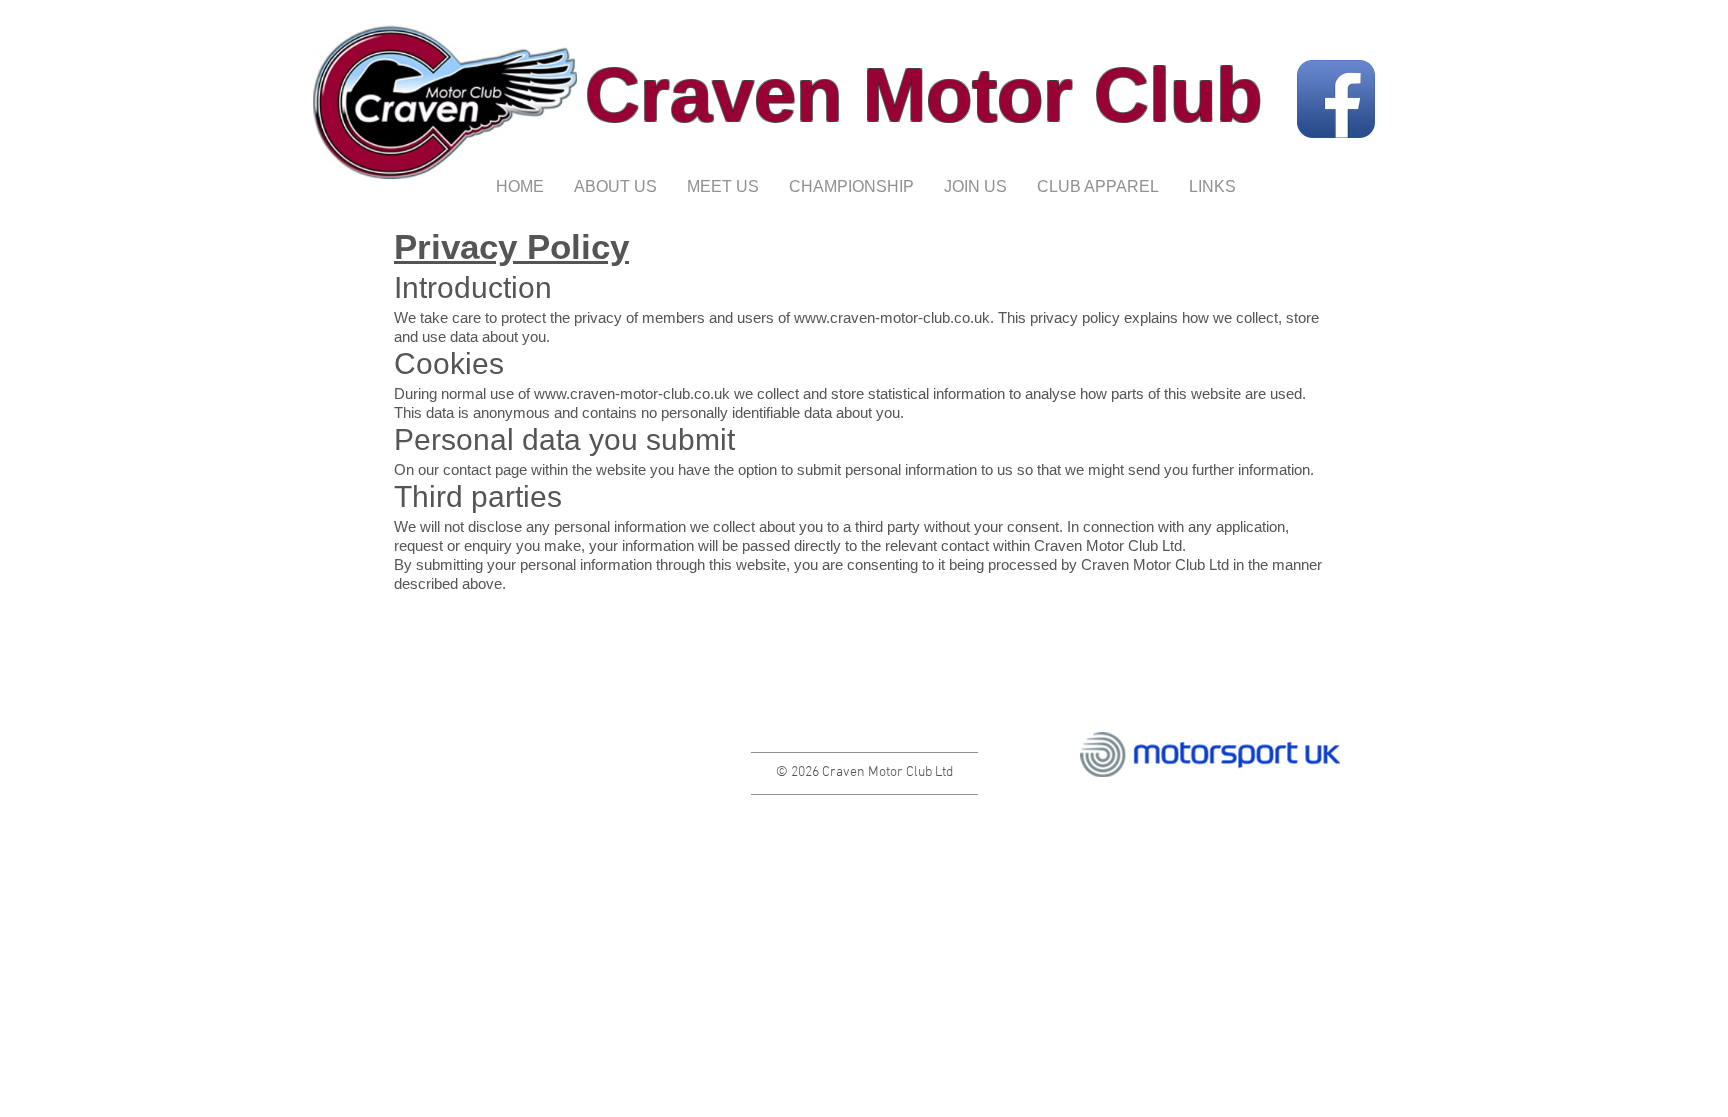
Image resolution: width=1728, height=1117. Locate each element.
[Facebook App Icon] (1336, 99)
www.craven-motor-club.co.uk (892, 317)
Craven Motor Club (923, 94)
